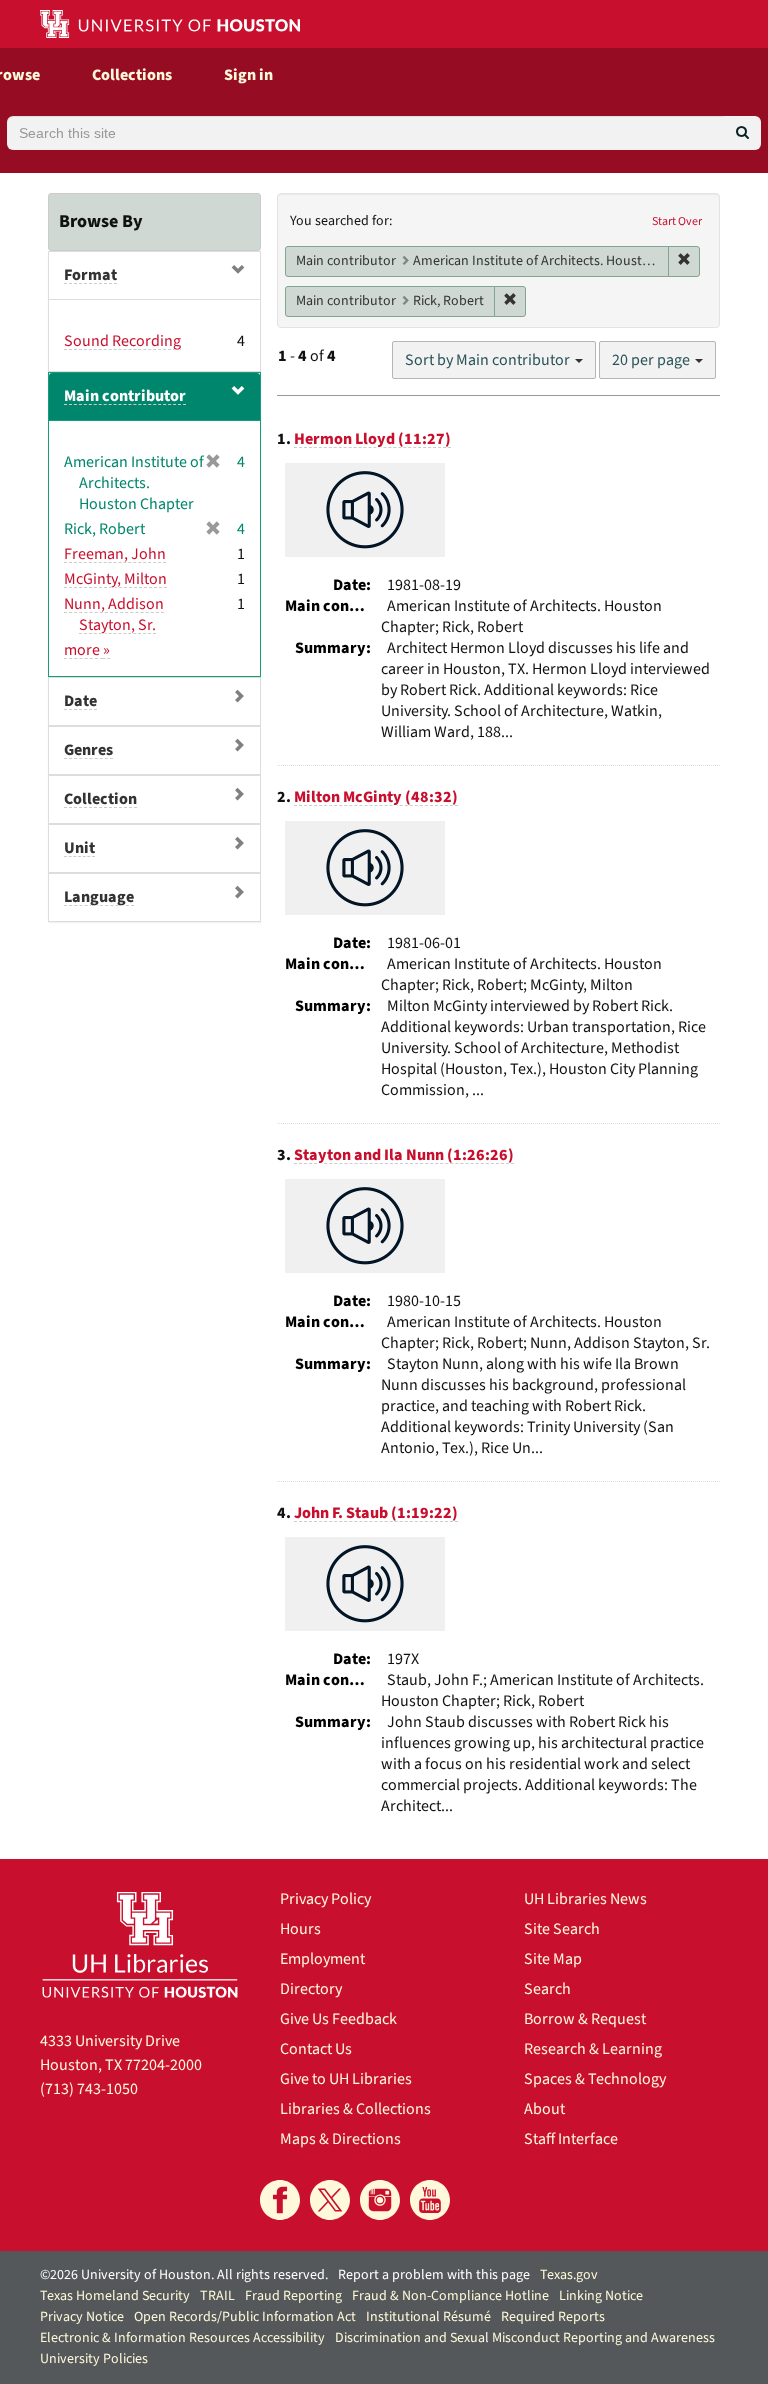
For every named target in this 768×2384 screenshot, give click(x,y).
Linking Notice (601, 2296)
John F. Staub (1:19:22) (376, 1513)
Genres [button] (88, 750)
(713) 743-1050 (89, 2089)
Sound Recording (122, 341)
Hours (300, 1929)
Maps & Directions (340, 2139)
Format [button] (90, 275)
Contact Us (316, 2049)
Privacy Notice (82, 2317)
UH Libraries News (585, 1899)
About (544, 2109)
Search (547, 1989)
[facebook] (280, 2200)
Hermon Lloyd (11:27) (372, 439)
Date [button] (80, 701)
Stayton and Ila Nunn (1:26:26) (404, 1155)
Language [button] (99, 897)
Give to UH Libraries (346, 2079)
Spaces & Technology (595, 2079)
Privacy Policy (325, 1899)
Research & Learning (593, 2049)
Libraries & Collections (355, 2109)
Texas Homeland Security (115, 2296)
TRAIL (217, 2296)
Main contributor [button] (125, 396)
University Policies (94, 2359)
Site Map (553, 1959)
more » (87, 650)
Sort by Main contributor (489, 360)
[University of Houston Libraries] (140, 1944)
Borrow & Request (585, 2019)
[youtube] (430, 2200)
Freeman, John (115, 554)
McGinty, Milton (115, 579)
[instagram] (380, 2200)
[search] (742, 133)
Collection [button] (100, 799)
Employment (322, 1959)
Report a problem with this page (434, 2275)
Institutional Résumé (428, 2317)
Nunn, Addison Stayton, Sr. (114, 614)
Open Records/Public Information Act (245, 2317)
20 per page (652, 360)
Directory (311, 1989)
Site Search (562, 1929)
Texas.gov (569, 2275)
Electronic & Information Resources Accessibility (182, 2338)
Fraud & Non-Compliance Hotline (450, 2296)
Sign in (248, 75)
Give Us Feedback (338, 2019)
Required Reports (553, 2317)
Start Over (677, 221)
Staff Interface (571, 2139)
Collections (132, 75)
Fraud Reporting (293, 2296)
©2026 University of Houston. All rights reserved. (184, 2275)
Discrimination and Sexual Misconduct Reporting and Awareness (525, 2338)
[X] (330, 2200)
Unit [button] (79, 848)
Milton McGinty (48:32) (376, 797)
